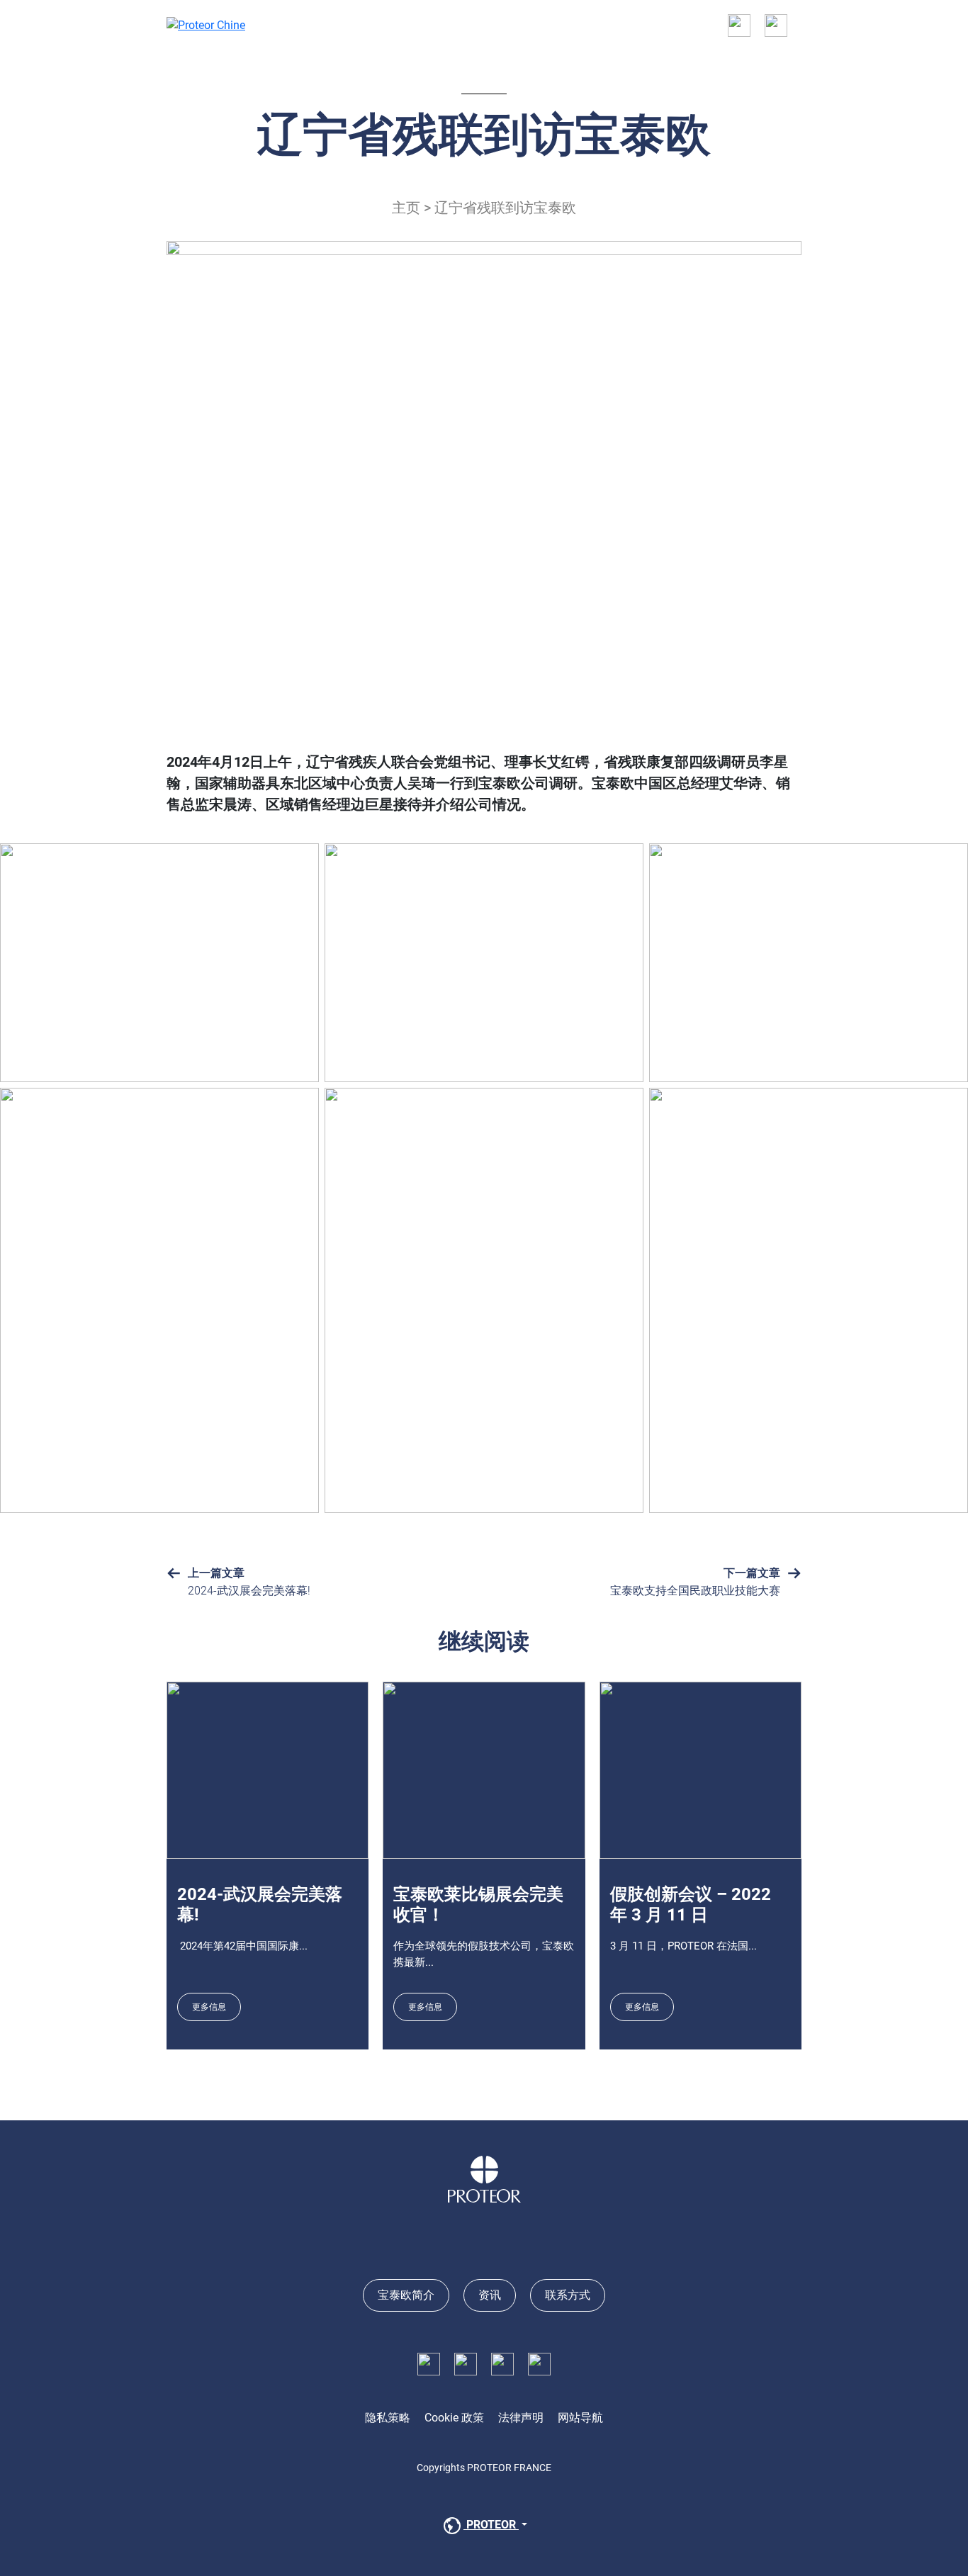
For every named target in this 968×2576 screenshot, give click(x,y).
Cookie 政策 (454, 2418)
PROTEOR (491, 2525)
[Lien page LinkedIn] (466, 2363)
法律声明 (521, 2418)
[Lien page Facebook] (429, 2363)
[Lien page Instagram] (502, 2363)
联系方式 (568, 2295)
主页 (406, 208)
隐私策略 (388, 2418)
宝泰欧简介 (406, 2295)
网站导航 (580, 2418)
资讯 (490, 2295)
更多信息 (209, 2007)
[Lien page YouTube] (539, 2363)
